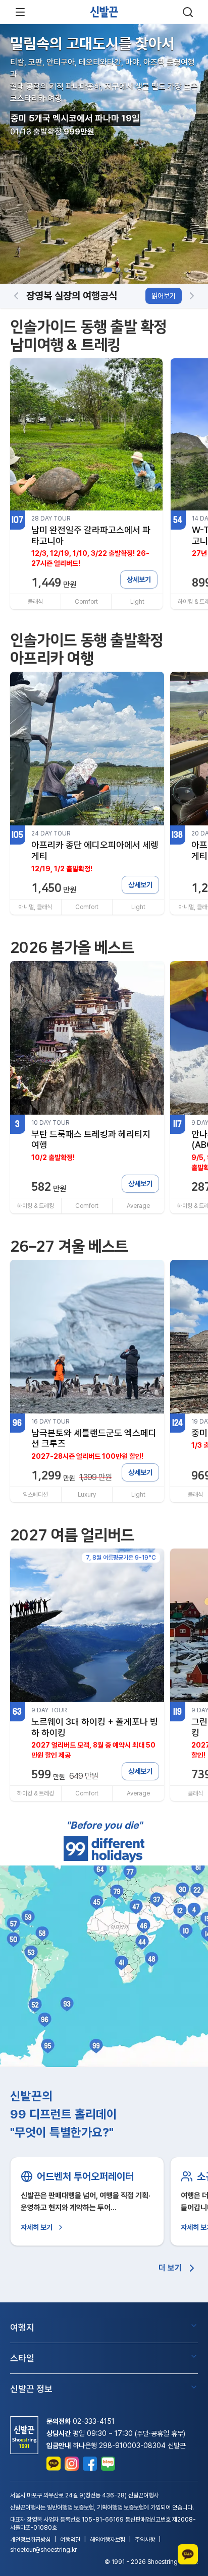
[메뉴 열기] (20, 12)
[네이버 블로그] (108, 2464)
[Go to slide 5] (118, 270)
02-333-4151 (94, 2421)
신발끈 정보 (31, 2389)
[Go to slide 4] (108, 270)
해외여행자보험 (108, 2540)
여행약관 (70, 2540)
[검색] (188, 12)
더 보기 (170, 2268)
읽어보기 (164, 296)
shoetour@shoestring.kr (43, 2550)
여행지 (22, 2327)
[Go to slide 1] (82, 270)
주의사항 (145, 2540)
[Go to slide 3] (98, 270)
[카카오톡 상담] (54, 2464)
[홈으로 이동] (104, 12)
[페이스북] (90, 2464)
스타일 (22, 2358)
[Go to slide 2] (90, 270)
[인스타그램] (72, 2464)
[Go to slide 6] (126, 270)
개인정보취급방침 (30, 2540)
